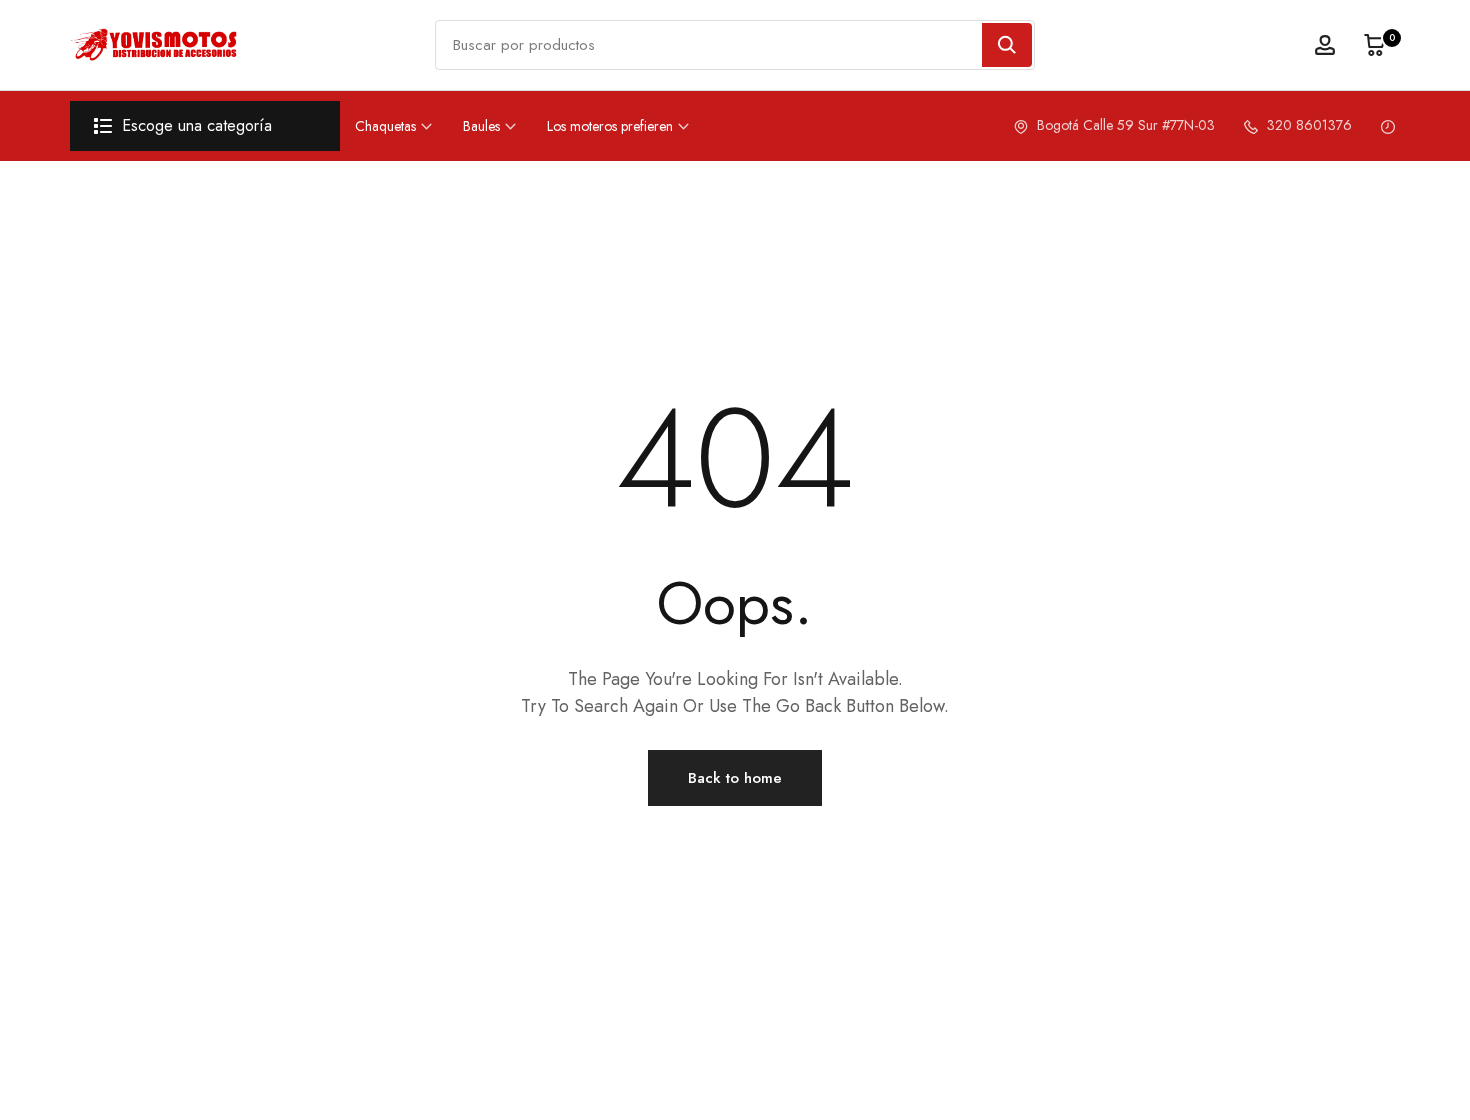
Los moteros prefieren (610, 126)
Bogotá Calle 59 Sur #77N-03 (1124, 125)
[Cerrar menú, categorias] (323, 25)
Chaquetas (385, 126)
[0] (1375, 45)
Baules (481, 126)
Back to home (735, 778)
